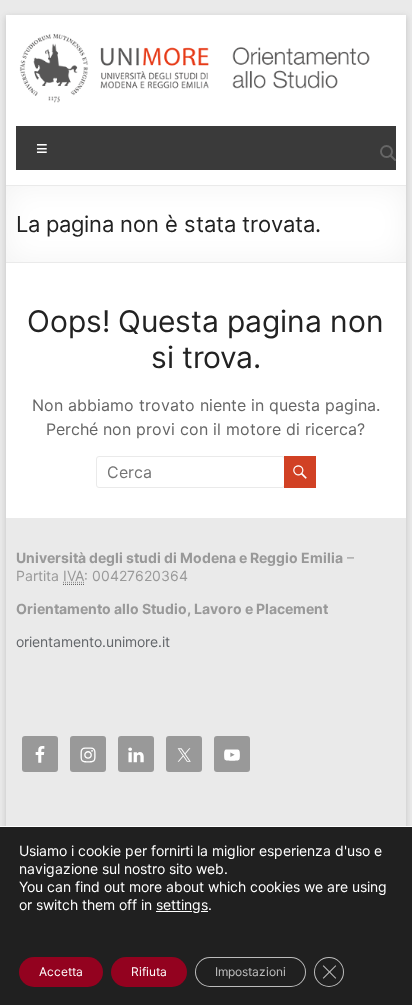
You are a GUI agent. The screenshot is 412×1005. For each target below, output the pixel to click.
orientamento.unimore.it (93, 641)
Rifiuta (149, 971)
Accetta (61, 971)
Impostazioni (250, 971)
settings (182, 904)
